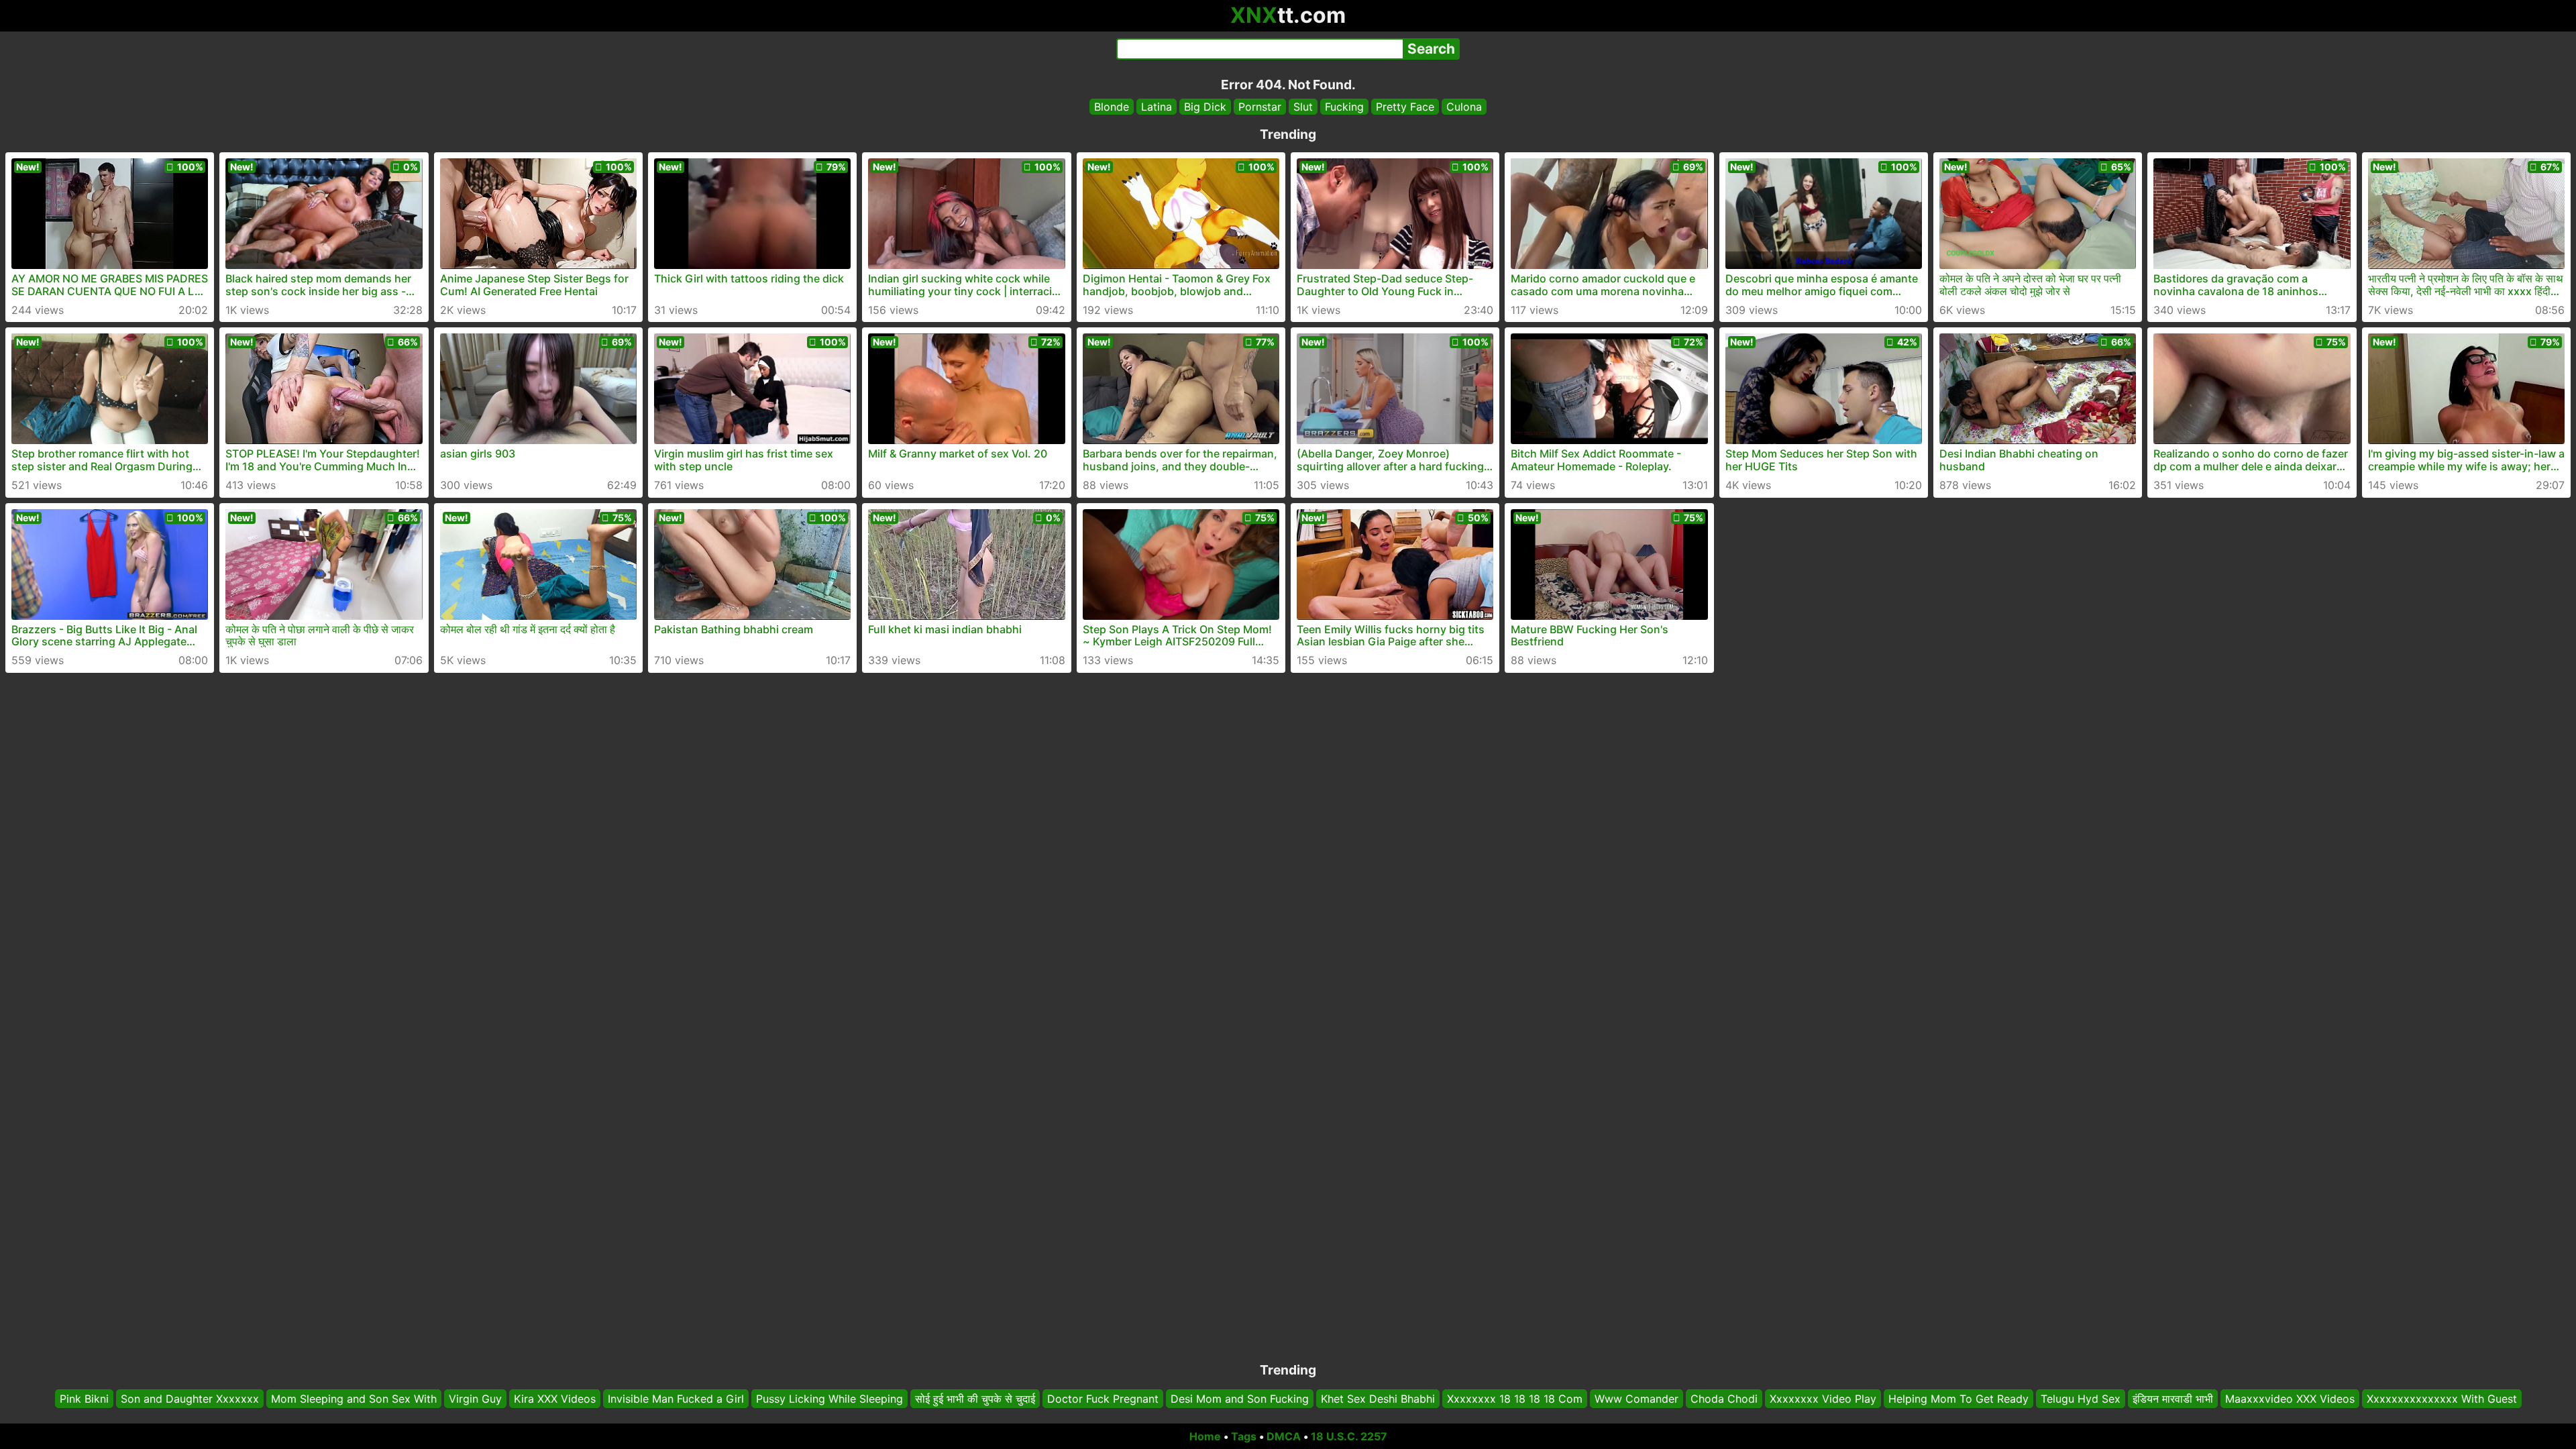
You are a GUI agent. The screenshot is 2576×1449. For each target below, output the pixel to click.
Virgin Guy (475, 1399)
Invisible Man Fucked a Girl (676, 1399)
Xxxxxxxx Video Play (1823, 1399)
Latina (1157, 107)
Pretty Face (1405, 107)
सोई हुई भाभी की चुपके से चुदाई (975, 1399)
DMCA (1284, 1436)
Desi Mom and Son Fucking (1240, 1399)
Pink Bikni (84, 1399)
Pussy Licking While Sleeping (829, 1399)
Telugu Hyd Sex (2081, 1399)
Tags (1244, 1436)
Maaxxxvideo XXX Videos (2290, 1399)
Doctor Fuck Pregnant (1103, 1399)
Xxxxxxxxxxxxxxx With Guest (2442, 1399)
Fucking (1344, 107)
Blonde (1112, 107)
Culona (1464, 107)
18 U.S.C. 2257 (1349, 1436)
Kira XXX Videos (555, 1399)
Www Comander (1636, 1399)
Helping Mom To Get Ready (1958, 1399)
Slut (1303, 107)
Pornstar (1260, 107)
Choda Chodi (1724, 1399)
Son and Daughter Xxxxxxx (190, 1399)
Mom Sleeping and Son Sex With (354, 1399)
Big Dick (1205, 107)
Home (1205, 1436)
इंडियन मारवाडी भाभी (2173, 1399)
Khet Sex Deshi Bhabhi (1378, 1399)
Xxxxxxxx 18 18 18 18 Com (1515, 1399)
